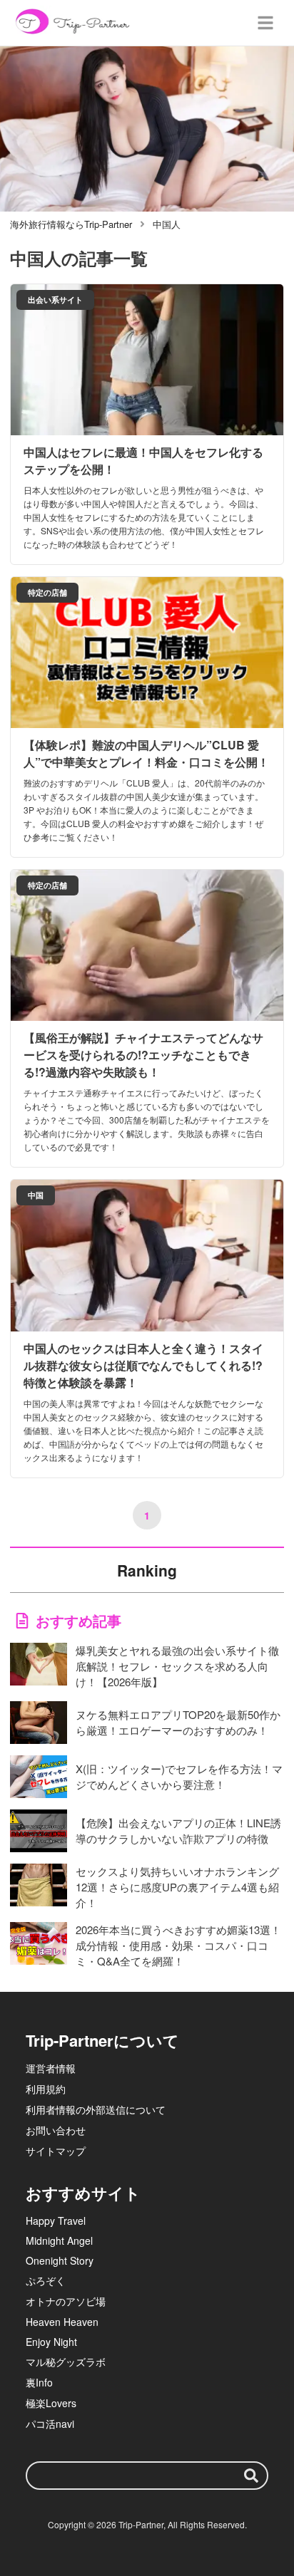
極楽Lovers (51, 2403)
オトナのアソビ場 (66, 2301)
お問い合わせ (56, 2130)
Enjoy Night (51, 2342)
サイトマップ (56, 2151)
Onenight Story (60, 2260)
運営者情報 (51, 2068)
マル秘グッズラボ (66, 2362)
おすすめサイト (83, 2193)
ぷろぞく (46, 2280)
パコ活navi (50, 2424)
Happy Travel (56, 2221)
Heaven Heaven (62, 2322)
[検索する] (251, 2476)
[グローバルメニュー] (265, 23)
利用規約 (46, 2089)
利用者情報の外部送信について (96, 2109)
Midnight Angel (59, 2240)
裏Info (39, 2382)
